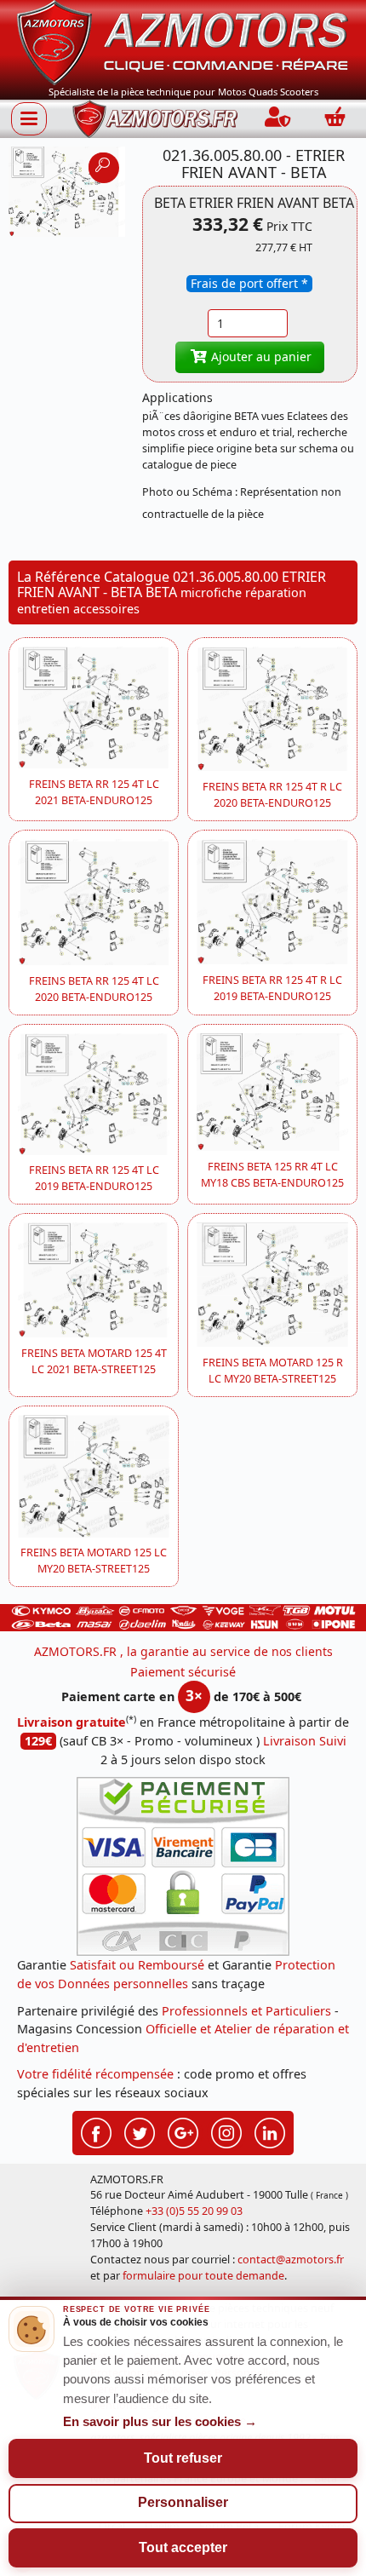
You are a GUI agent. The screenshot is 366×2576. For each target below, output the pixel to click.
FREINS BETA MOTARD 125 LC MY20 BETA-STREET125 (94, 1561)
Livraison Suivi (305, 1741)
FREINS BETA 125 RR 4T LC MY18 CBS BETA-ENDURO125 (272, 1175)
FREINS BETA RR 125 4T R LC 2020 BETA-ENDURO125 (272, 795)
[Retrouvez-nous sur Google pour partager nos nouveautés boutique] (183, 2130)
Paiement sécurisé (183, 1672)
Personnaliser (183, 2502)
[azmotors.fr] (155, 119)
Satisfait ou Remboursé (137, 1965)
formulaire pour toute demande (203, 2276)
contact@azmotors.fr (291, 2260)
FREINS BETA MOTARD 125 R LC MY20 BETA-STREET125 (273, 1371)
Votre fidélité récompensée (95, 2074)
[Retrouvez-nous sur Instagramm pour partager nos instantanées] (226, 2130)
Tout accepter (183, 2547)
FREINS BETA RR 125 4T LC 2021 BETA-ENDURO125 (94, 792)
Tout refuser (183, 2458)
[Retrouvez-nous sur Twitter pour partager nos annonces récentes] (140, 2130)
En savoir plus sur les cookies (160, 2422)
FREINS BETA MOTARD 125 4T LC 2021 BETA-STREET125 (94, 1361)
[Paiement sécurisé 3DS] (183, 1866)
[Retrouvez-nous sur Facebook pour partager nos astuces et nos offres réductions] (96, 2130)
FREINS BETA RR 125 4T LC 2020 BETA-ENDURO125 (94, 989)
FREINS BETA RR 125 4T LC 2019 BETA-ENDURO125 (94, 1178)
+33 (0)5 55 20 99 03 (194, 2211)
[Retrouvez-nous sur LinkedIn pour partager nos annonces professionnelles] (270, 2130)
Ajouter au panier (260, 356)
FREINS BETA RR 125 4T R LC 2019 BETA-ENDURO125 (272, 988)
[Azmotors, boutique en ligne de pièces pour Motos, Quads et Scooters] (183, 41)
